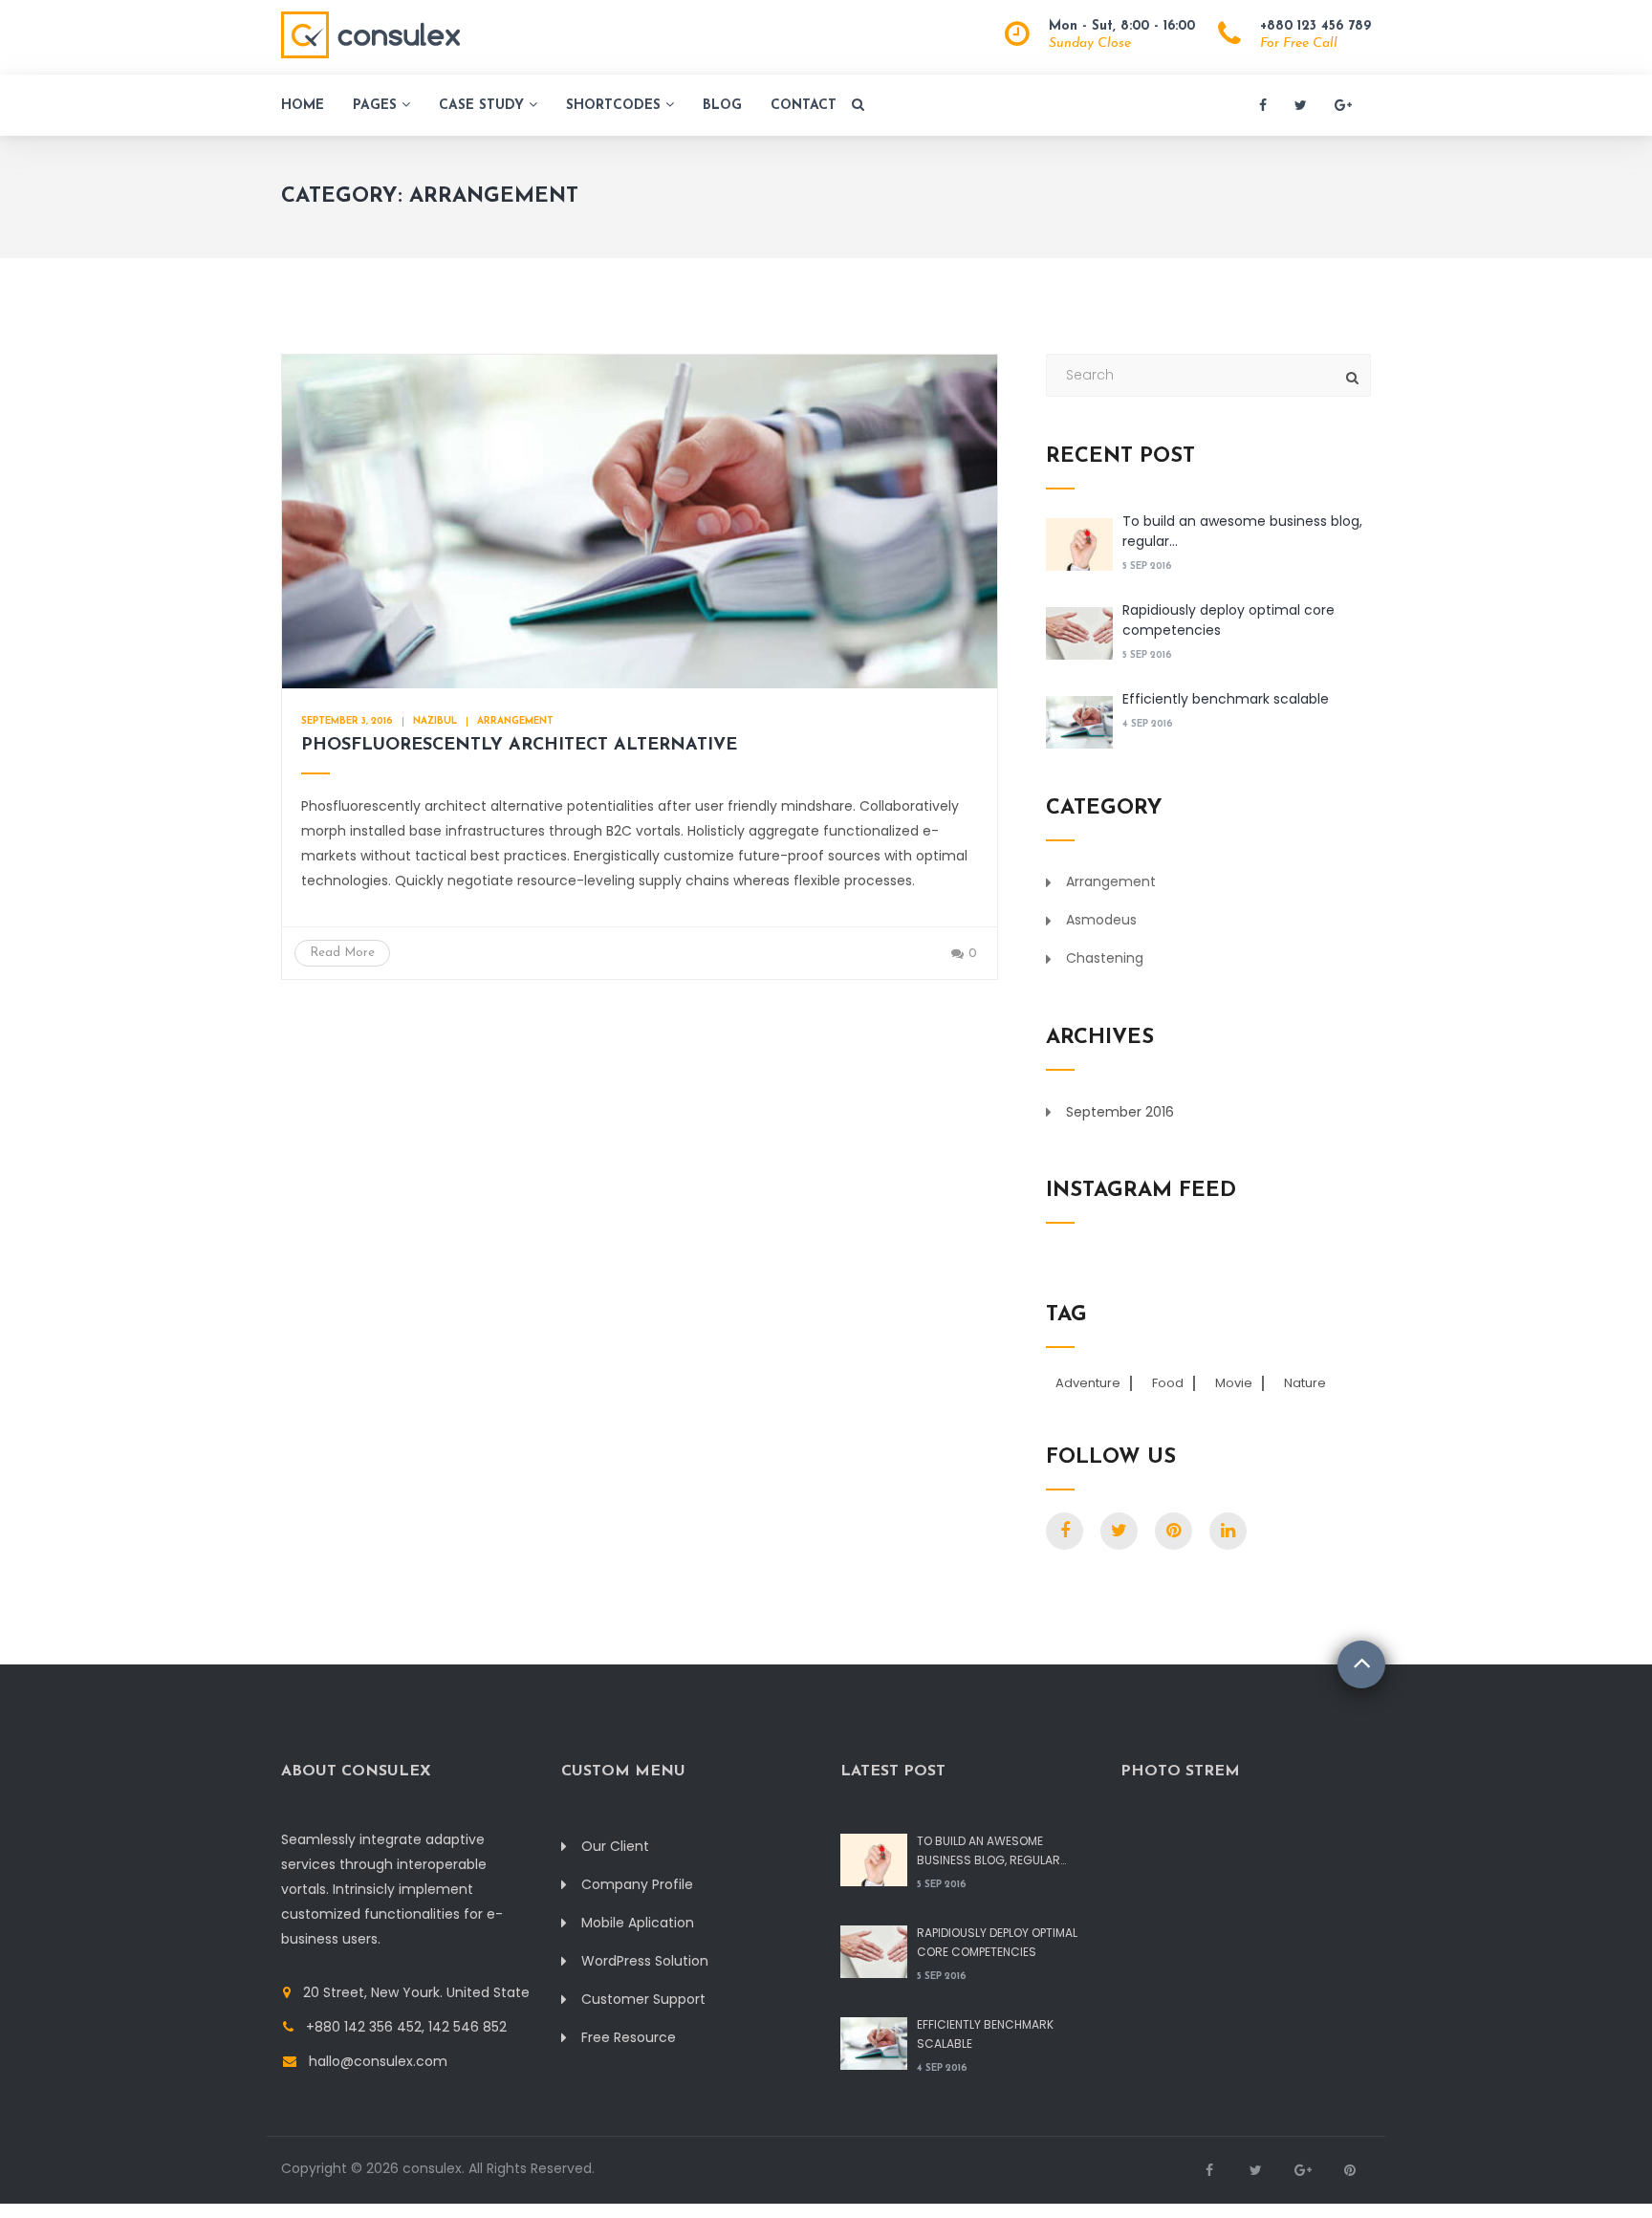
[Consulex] (370, 37)
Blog (722, 106)
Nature (1305, 1383)
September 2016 (1120, 1112)
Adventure (1088, 1383)
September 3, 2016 (347, 721)
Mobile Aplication (638, 1923)
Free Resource (629, 2037)
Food (1168, 1383)
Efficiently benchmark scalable (1226, 699)
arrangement (515, 721)
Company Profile (637, 1884)
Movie (1234, 1383)
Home (303, 106)
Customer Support (643, 1999)
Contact (804, 106)
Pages (377, 106)
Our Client (615, 1846)
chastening (1105, 958)
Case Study (484, 106)
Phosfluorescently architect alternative (519, 746)
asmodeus (1101, 920)
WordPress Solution (645, 1961)
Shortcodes (616, 106)
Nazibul (435, 721)
